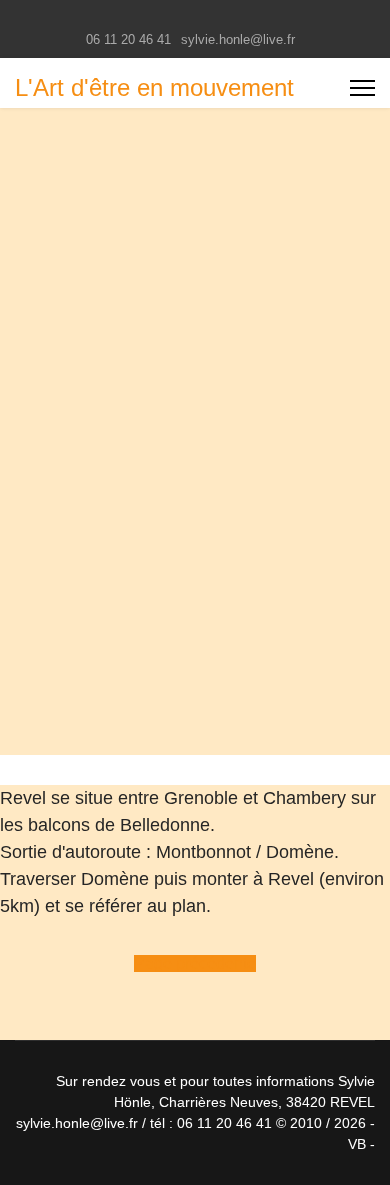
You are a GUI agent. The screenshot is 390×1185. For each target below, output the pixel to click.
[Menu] (362, 88)
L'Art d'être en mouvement (154, 88)
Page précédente (195, 963)
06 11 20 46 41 (128, 40)
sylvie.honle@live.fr (238, 40)
